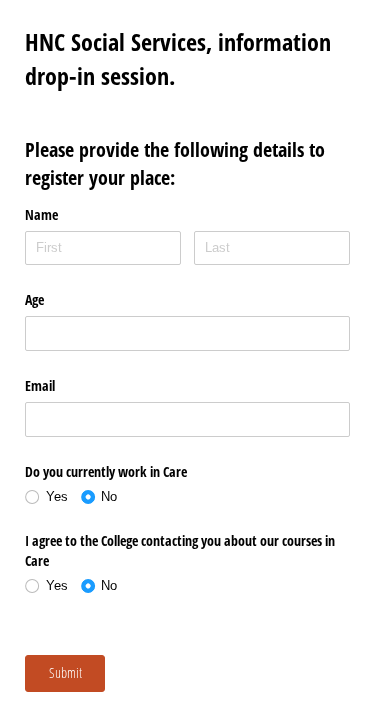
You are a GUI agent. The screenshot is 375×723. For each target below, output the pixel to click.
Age (34, 299)
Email (40, 385)
